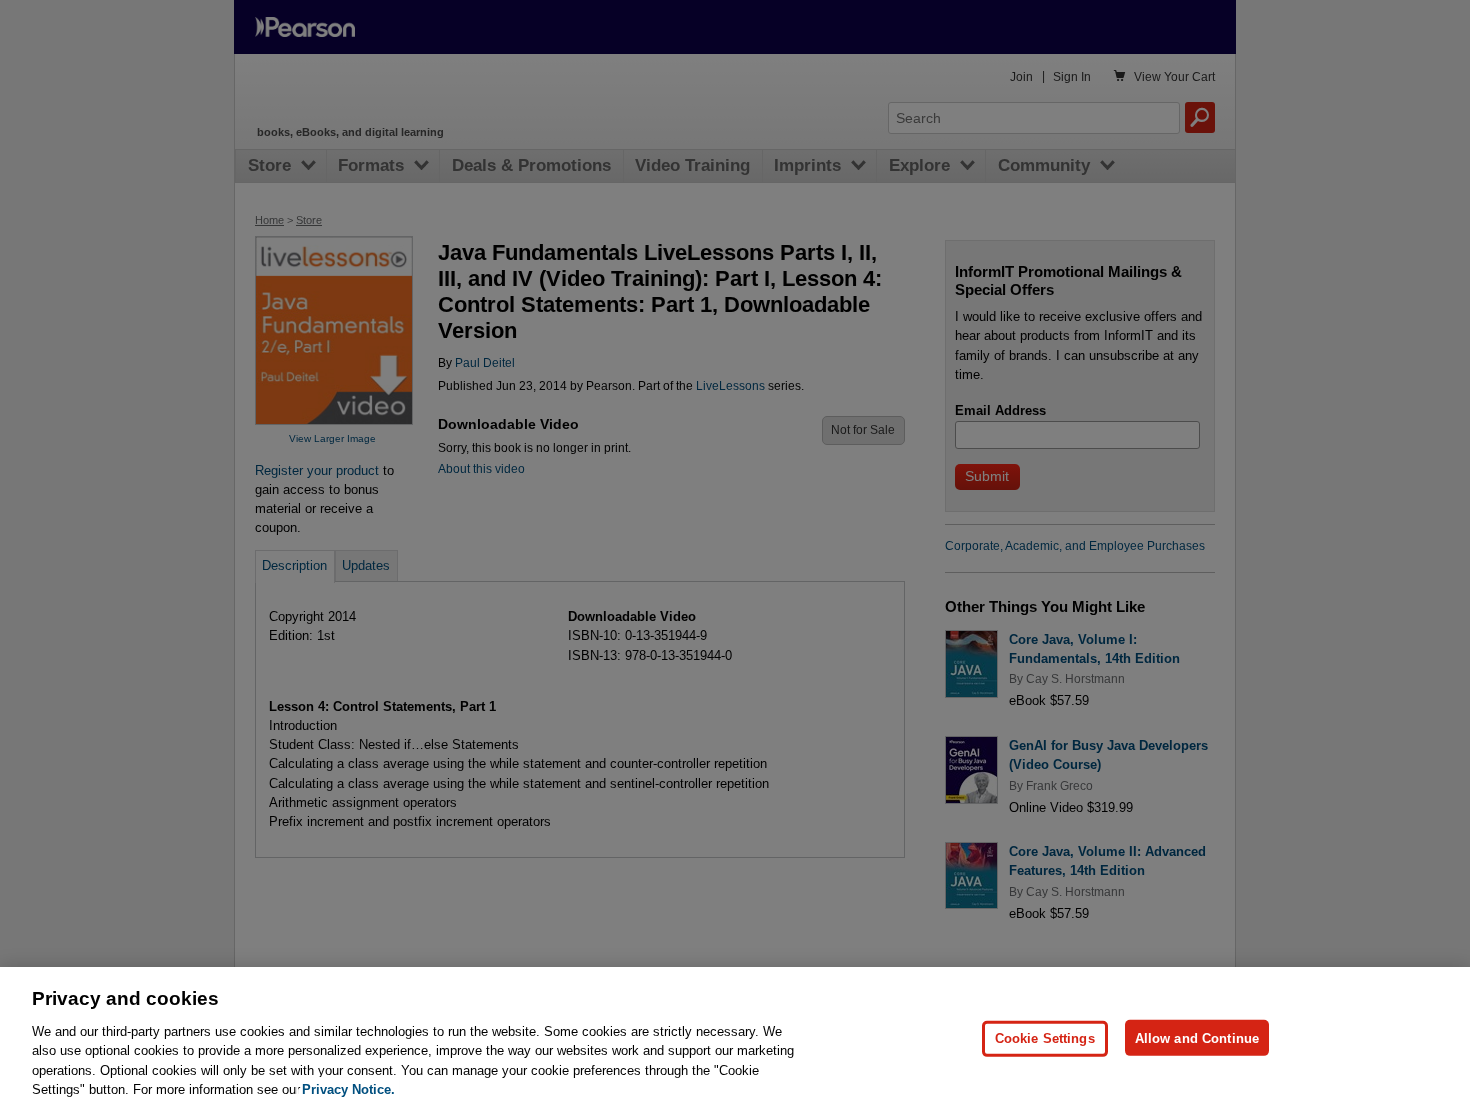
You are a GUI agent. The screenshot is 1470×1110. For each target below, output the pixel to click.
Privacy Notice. (348, 1089)
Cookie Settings (1045, 1037)
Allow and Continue (1197, 1037)
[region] (735, 1038)
